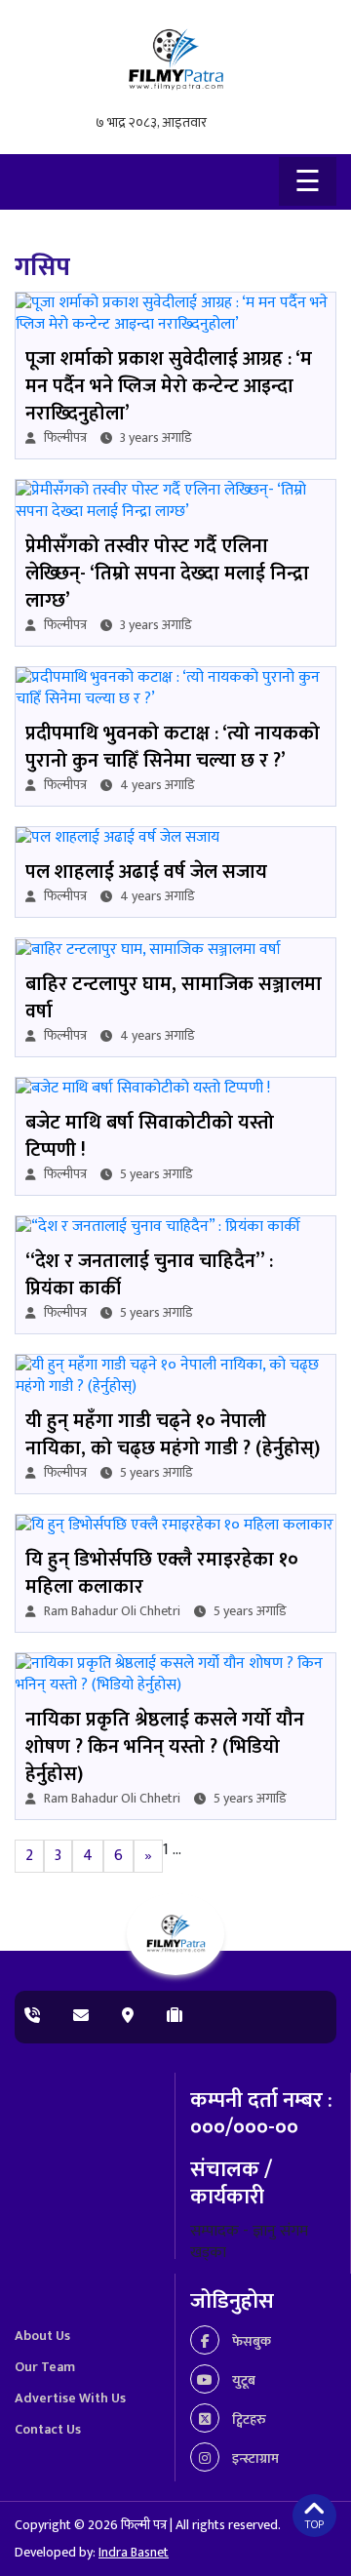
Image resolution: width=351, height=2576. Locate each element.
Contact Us (48, 2429)
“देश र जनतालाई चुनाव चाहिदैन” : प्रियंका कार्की (149, 1275)
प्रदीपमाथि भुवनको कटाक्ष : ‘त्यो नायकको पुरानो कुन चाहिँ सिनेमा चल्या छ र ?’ (173, 747)
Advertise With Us (70, 2398)
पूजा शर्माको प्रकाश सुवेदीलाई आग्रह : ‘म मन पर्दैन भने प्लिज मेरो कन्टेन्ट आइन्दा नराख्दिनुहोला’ (169, 386)
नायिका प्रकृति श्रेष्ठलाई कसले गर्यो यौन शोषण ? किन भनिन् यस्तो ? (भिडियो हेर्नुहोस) (165, 1747)
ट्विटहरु (248, 2419)
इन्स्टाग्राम (254, 2458)
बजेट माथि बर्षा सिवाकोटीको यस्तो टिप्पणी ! (150, 1136)
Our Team (45, 2367)
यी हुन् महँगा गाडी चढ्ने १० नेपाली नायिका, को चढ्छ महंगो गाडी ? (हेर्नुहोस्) (173, 1435)
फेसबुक (250, 2341)
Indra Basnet (134, 2552)
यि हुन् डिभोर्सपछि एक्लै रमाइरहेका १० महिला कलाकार (162, 1573)
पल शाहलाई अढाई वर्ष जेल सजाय (146, 872)
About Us (42, 2336)
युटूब (242, 2380)
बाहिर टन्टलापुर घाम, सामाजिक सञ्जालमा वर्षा (174, 998)
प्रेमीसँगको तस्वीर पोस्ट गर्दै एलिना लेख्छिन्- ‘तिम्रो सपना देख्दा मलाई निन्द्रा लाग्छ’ (167, 574)
